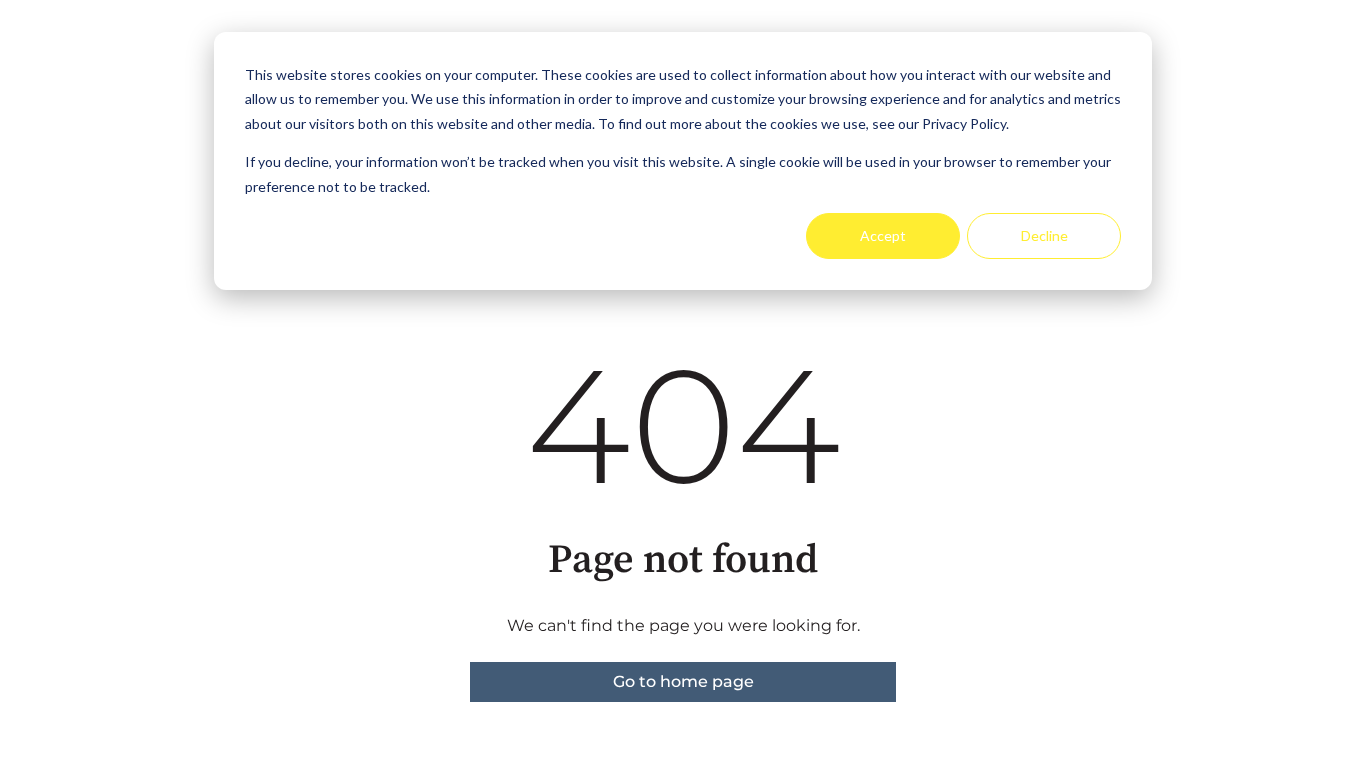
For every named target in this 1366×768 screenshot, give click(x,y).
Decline (1044, 235)
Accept (883, 235)
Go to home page (683, 681)
